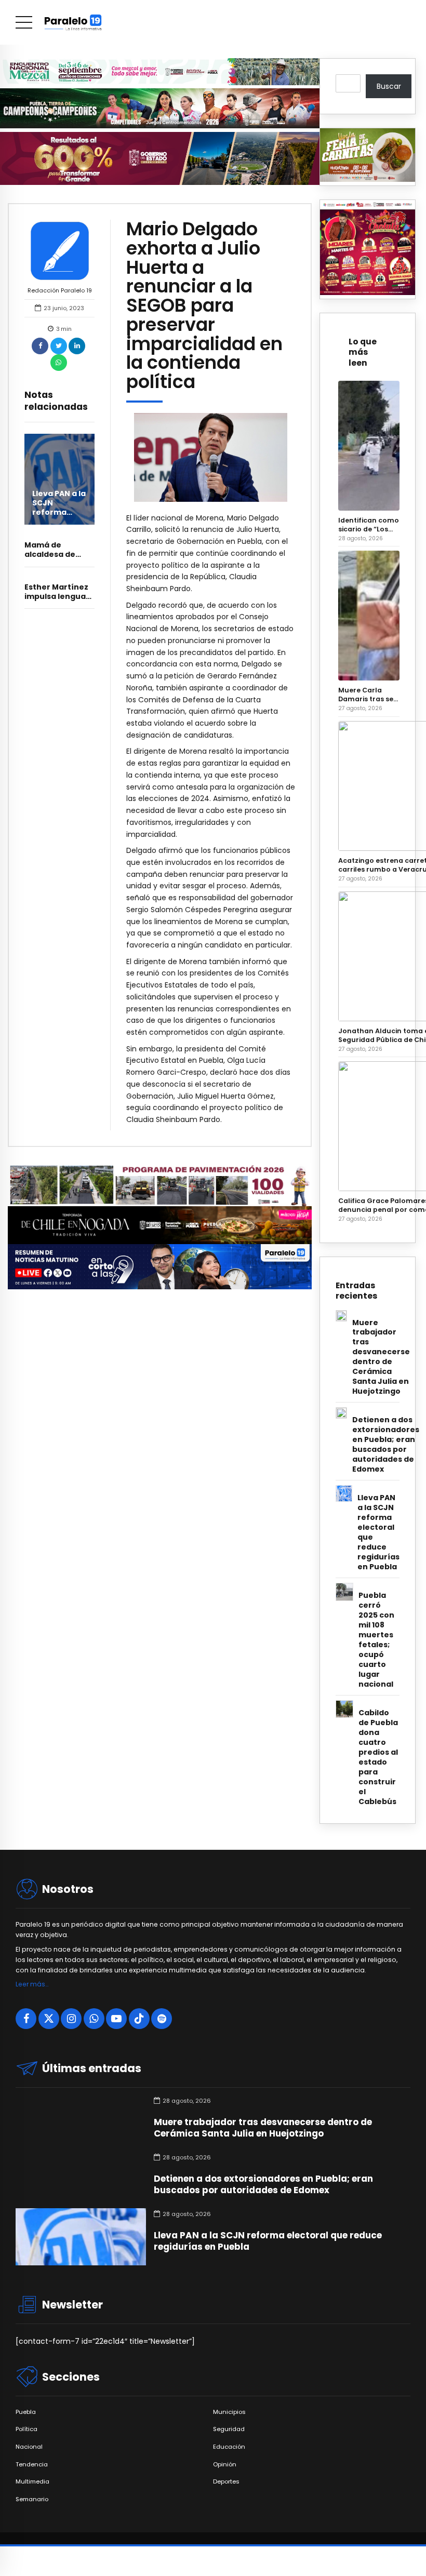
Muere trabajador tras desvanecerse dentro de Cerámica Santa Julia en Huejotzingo (381, 1357)
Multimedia (32, 2482)
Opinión (225, 2465)
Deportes (226, 2482)
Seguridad (229, 2429)
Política (26, 2429)
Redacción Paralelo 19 (60, 290)
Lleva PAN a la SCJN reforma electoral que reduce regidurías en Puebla (378, 1532)
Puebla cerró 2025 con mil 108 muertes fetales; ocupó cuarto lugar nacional (376, 1640)
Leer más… (32, 1984)
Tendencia (32, 2465)
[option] (211, 457)
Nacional (29, 2447)
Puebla (26, 2412)
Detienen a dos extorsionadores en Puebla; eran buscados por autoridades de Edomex (386, 1445)
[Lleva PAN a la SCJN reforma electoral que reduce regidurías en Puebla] (59, 479)
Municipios (229, 2412)
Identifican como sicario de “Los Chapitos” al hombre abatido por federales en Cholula (369, 525)
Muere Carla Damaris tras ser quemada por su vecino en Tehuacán (368, 695)
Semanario (32, 2499)
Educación (229, 2447)
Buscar (389, 86)
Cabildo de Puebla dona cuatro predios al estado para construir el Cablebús (378, 1757)
